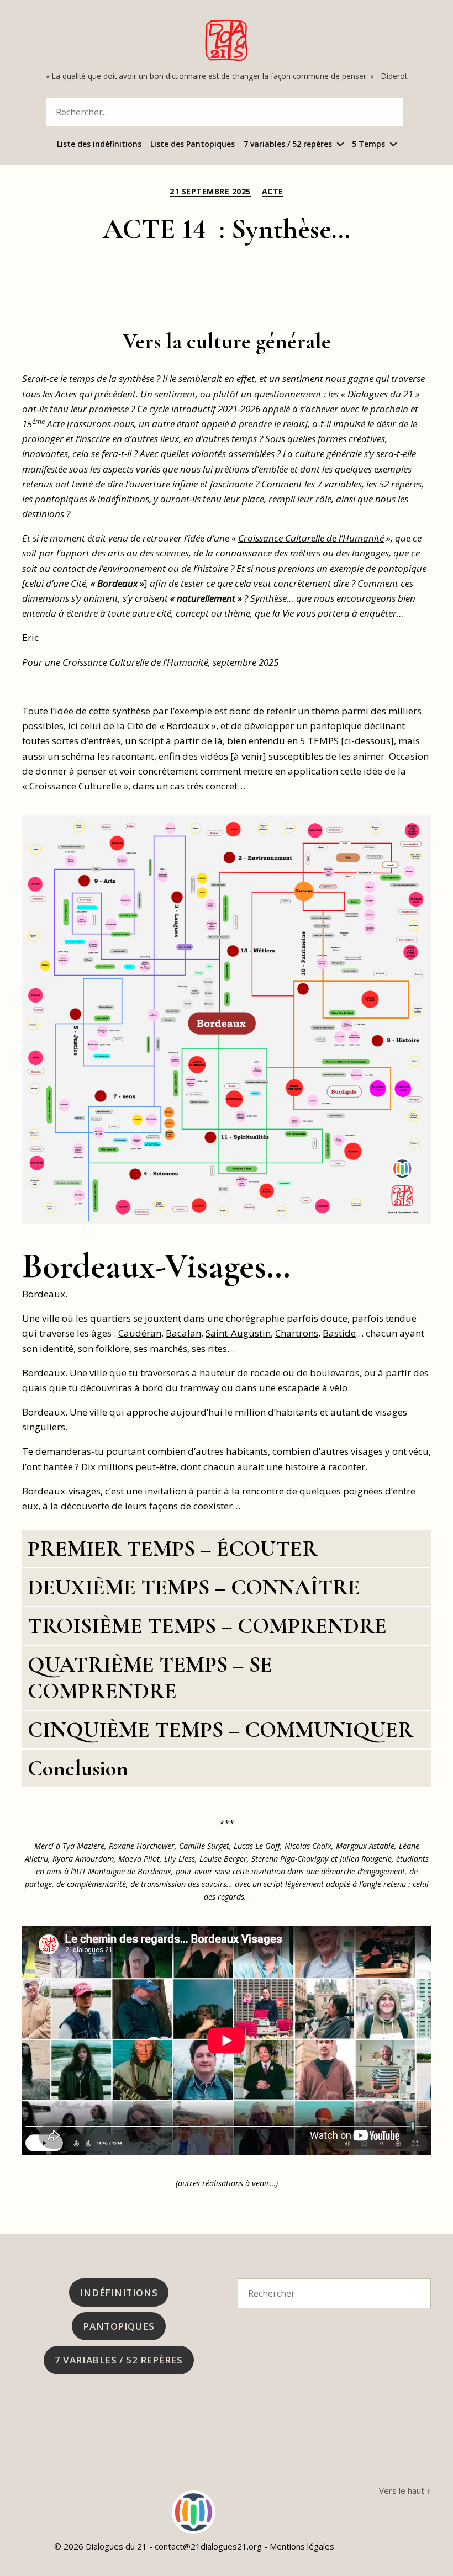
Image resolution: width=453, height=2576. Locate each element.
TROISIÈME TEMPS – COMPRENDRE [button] (207, 1626)
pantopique (336, 726)
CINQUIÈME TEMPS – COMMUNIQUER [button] (220, 1730)
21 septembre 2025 (210, 192)
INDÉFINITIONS (119, 2293)
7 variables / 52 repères (288, 144)
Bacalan (183, 1333)
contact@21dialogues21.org (208, 2546)
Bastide (339, 1333)
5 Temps (368, 144)
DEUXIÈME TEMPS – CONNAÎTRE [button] (194, 1587)
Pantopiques (118, 2326)
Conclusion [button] (78, 1768)
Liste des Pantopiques (193, 144)
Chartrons (297, 1333)
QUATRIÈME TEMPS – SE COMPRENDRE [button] (150, 1678)
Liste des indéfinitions (99, 144)
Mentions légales (302, 2546)
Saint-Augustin (238, 1333)
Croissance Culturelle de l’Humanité (311, 538)
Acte (273, 192)
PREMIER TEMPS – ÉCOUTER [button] (173, 1549)
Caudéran (140, 1333)
